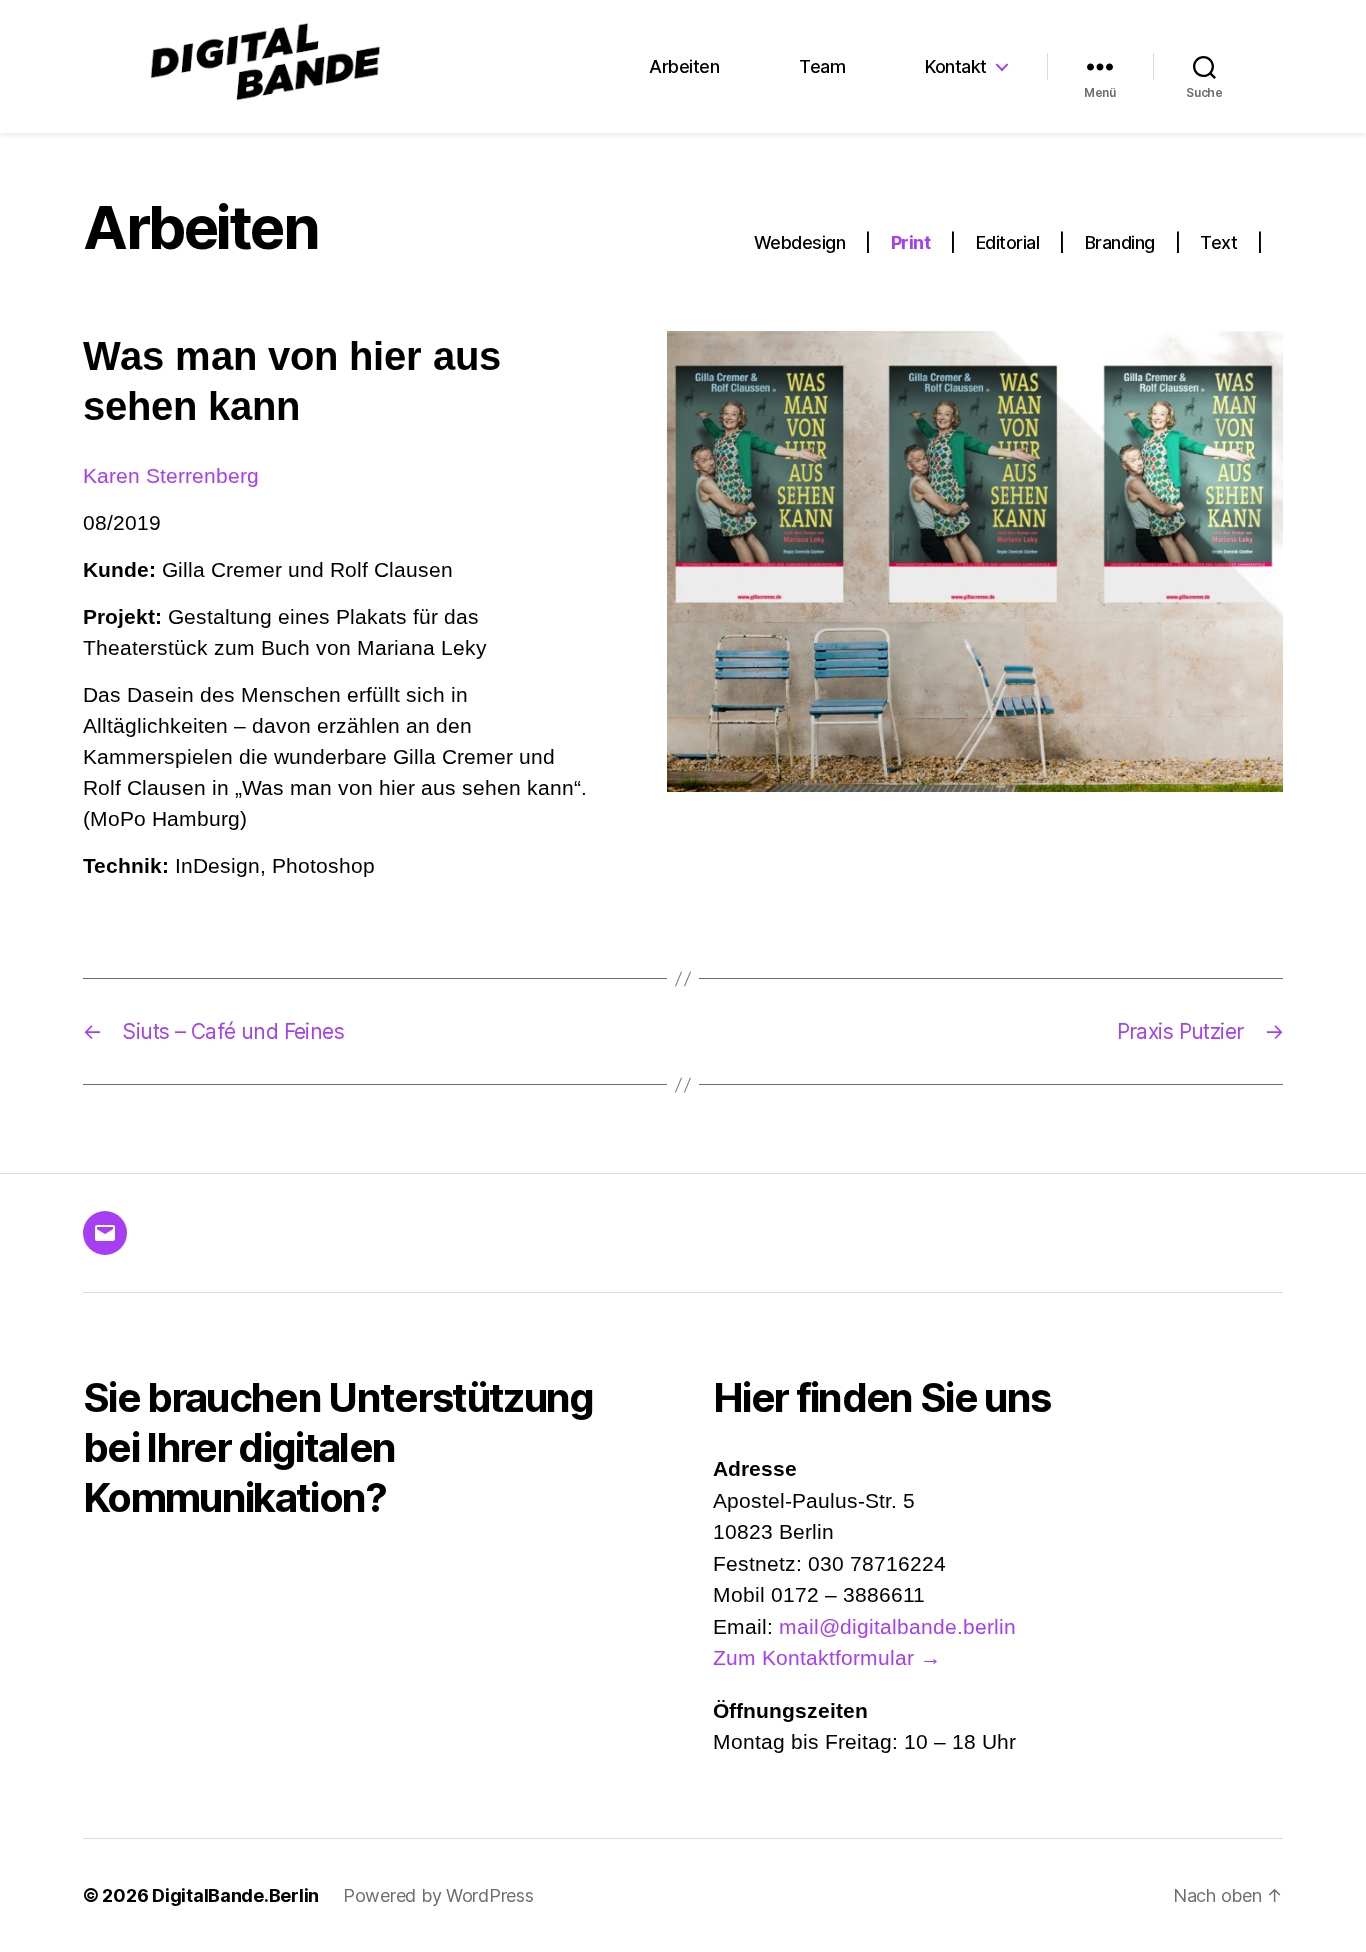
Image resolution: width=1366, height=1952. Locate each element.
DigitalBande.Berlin (235, 1895)
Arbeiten (684, 66)
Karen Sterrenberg (171, 475)
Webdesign (800, 242)
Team (822, 66)
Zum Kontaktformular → (827, 1657)
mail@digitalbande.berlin (897, 1626)
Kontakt (956, 66)
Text (1218, 242)
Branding (1120, 242)
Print (911, 242)
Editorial (1008, 242)
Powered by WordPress (438, 1895)
